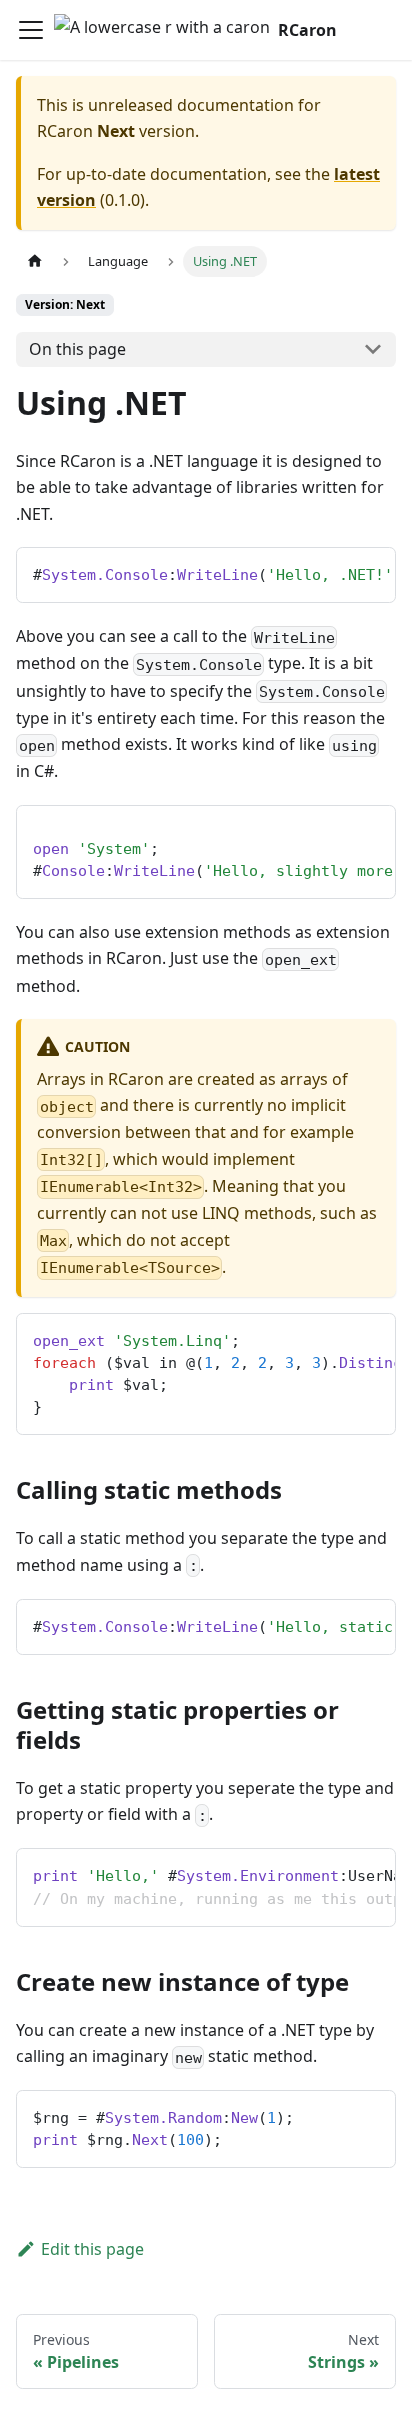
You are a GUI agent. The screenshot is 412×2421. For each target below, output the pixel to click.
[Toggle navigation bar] (31, 30)
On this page (77, 349)
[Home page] (35, 261)
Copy (364, 569)
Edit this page (92, 2249)
